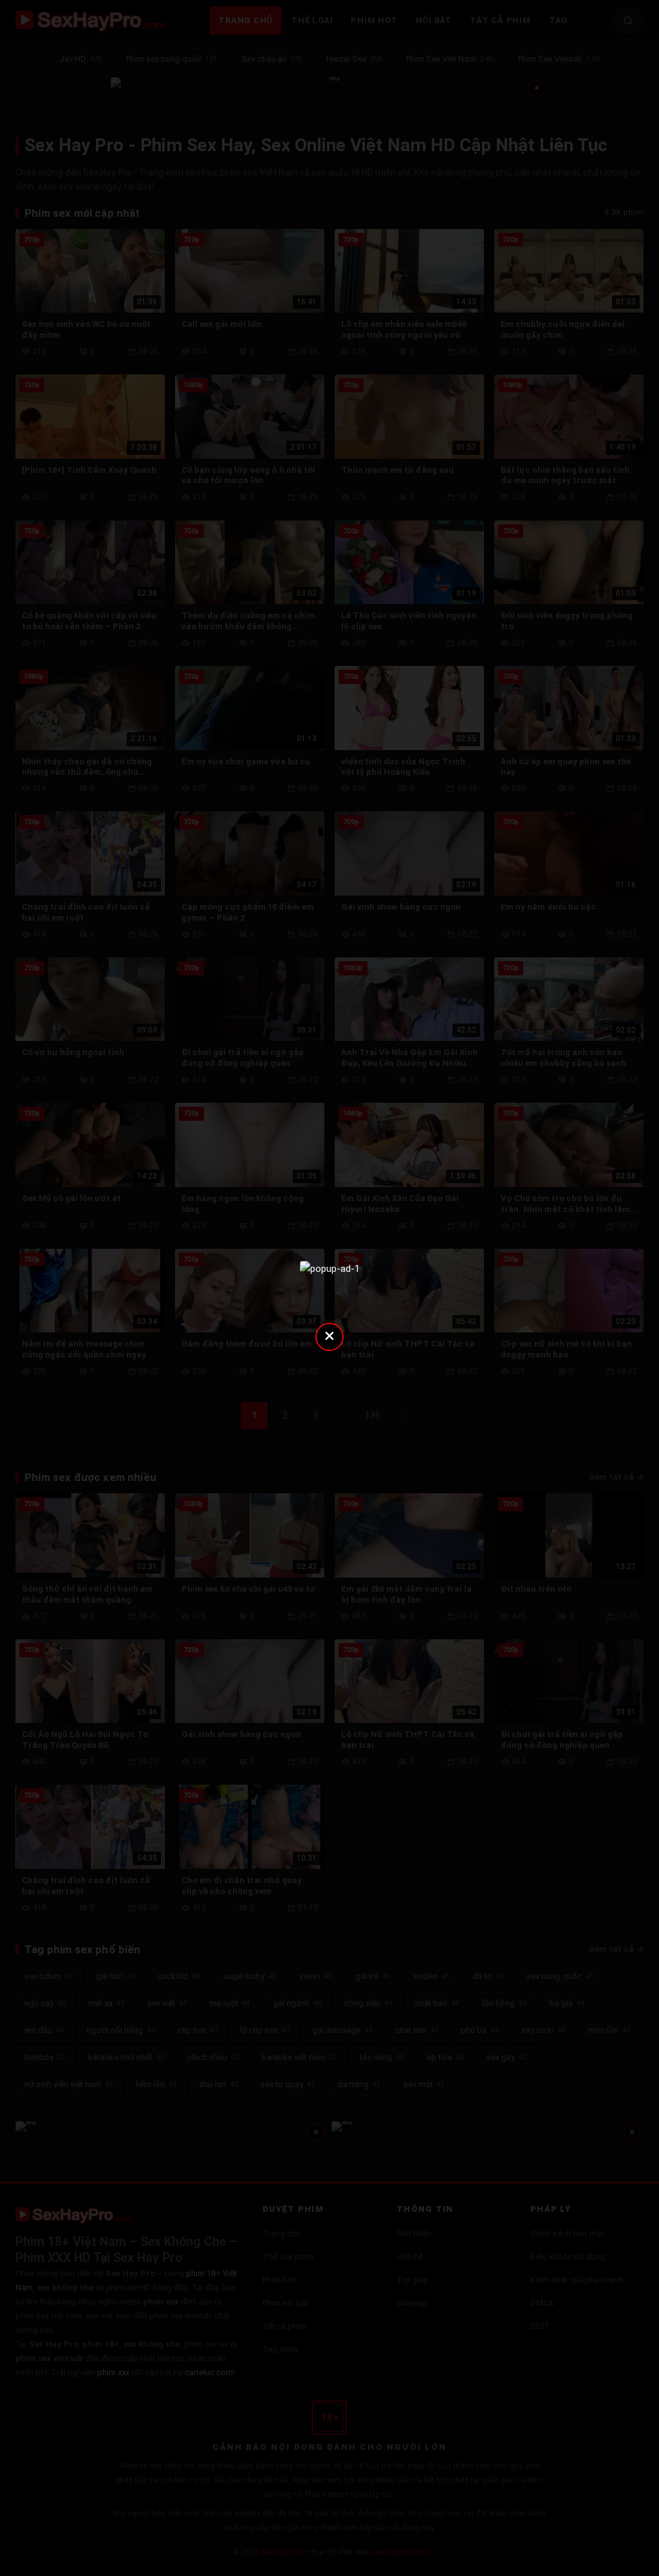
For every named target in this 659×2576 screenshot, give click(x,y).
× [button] (329, 1335)
